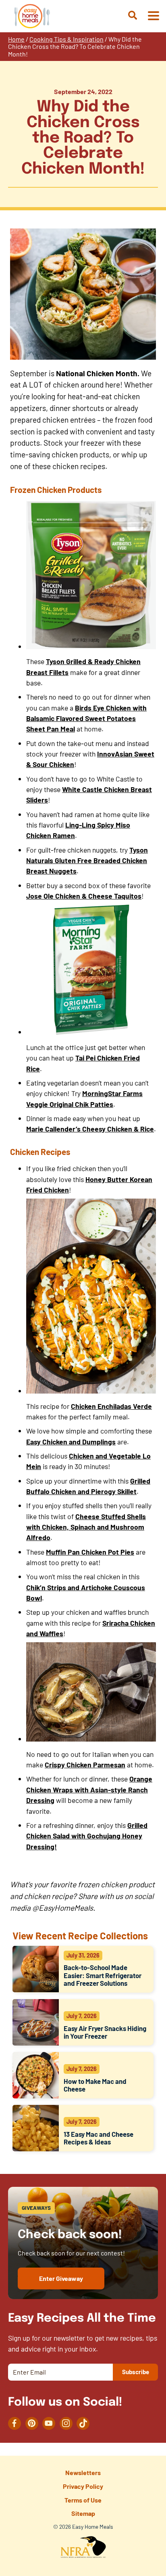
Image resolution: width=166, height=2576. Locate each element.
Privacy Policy (83, 2486)
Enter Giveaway (61, 2278)
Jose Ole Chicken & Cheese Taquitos (84, 896)
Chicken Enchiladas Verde (111, 1406)
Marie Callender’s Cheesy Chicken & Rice (90, 1129)
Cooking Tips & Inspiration (66, 39)
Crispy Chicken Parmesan (85, 1765)
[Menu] (153, 16)
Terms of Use (83, 2500)
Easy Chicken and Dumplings (71, 1442)
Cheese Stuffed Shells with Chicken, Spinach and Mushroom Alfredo (86, 1527)
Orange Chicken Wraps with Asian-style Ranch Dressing (89, 1789)
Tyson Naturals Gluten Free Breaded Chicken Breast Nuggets (87, 860)
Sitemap (83, 2513)
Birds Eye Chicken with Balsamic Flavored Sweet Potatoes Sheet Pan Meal (86, 718)
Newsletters (83, 2472)
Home (16, 39)
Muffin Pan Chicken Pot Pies (90, 1552)
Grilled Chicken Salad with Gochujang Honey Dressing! (87, 1836)
